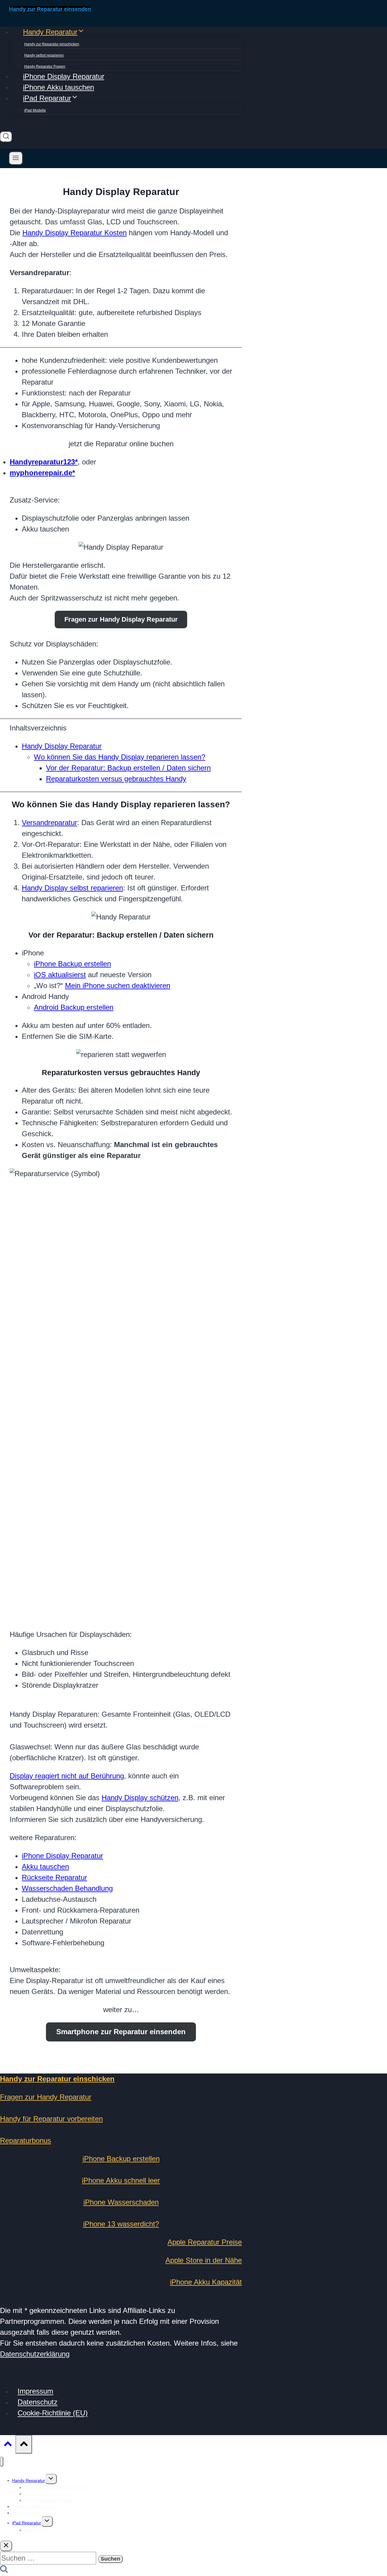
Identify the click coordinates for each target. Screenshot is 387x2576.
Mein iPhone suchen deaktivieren (118, 986)
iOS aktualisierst (60, 975)
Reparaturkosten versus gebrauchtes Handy (116, 779)
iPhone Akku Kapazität (206, 2282)
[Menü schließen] (2, 2462)
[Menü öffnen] (16, 158)
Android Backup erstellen (74, 1007)
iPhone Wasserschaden (121, 2202)
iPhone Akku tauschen (33, 2513)
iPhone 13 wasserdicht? (121, 2224)
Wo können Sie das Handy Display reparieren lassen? (120, 757)
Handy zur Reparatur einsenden (50, 9)
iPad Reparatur (27, 2523)
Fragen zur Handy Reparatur (46, 2097)
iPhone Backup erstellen (72, 964)
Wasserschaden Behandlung (67, 1888)
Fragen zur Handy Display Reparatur (121, 619)
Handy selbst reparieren (44, 55)
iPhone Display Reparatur (62, 1856)
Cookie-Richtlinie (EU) (53, 2413)
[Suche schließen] (6, 2546)
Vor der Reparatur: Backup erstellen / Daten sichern (128, 768)
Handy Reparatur (29, 2480)
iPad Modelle (35, 110)
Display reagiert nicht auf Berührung (67, 1776)
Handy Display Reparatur (62, 746)
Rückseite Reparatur (54, 1877)
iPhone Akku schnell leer (121, 2180)
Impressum (35, 2391)
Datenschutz (37, 2402)
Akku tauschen (45, 1867)
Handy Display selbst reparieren (72, 888)
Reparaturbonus (26, 2140)
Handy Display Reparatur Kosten (75, 233)
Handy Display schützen (140, 1798)
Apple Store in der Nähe (204, 2260)
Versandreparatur (49, 823)
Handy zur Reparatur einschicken (52, 44)
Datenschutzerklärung (35, 2354)
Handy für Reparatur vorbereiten (51, 2119)
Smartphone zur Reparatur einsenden (121, 2032)
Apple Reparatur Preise (205, 2242)
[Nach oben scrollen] (8, 2445)
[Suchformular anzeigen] (6, 137)
